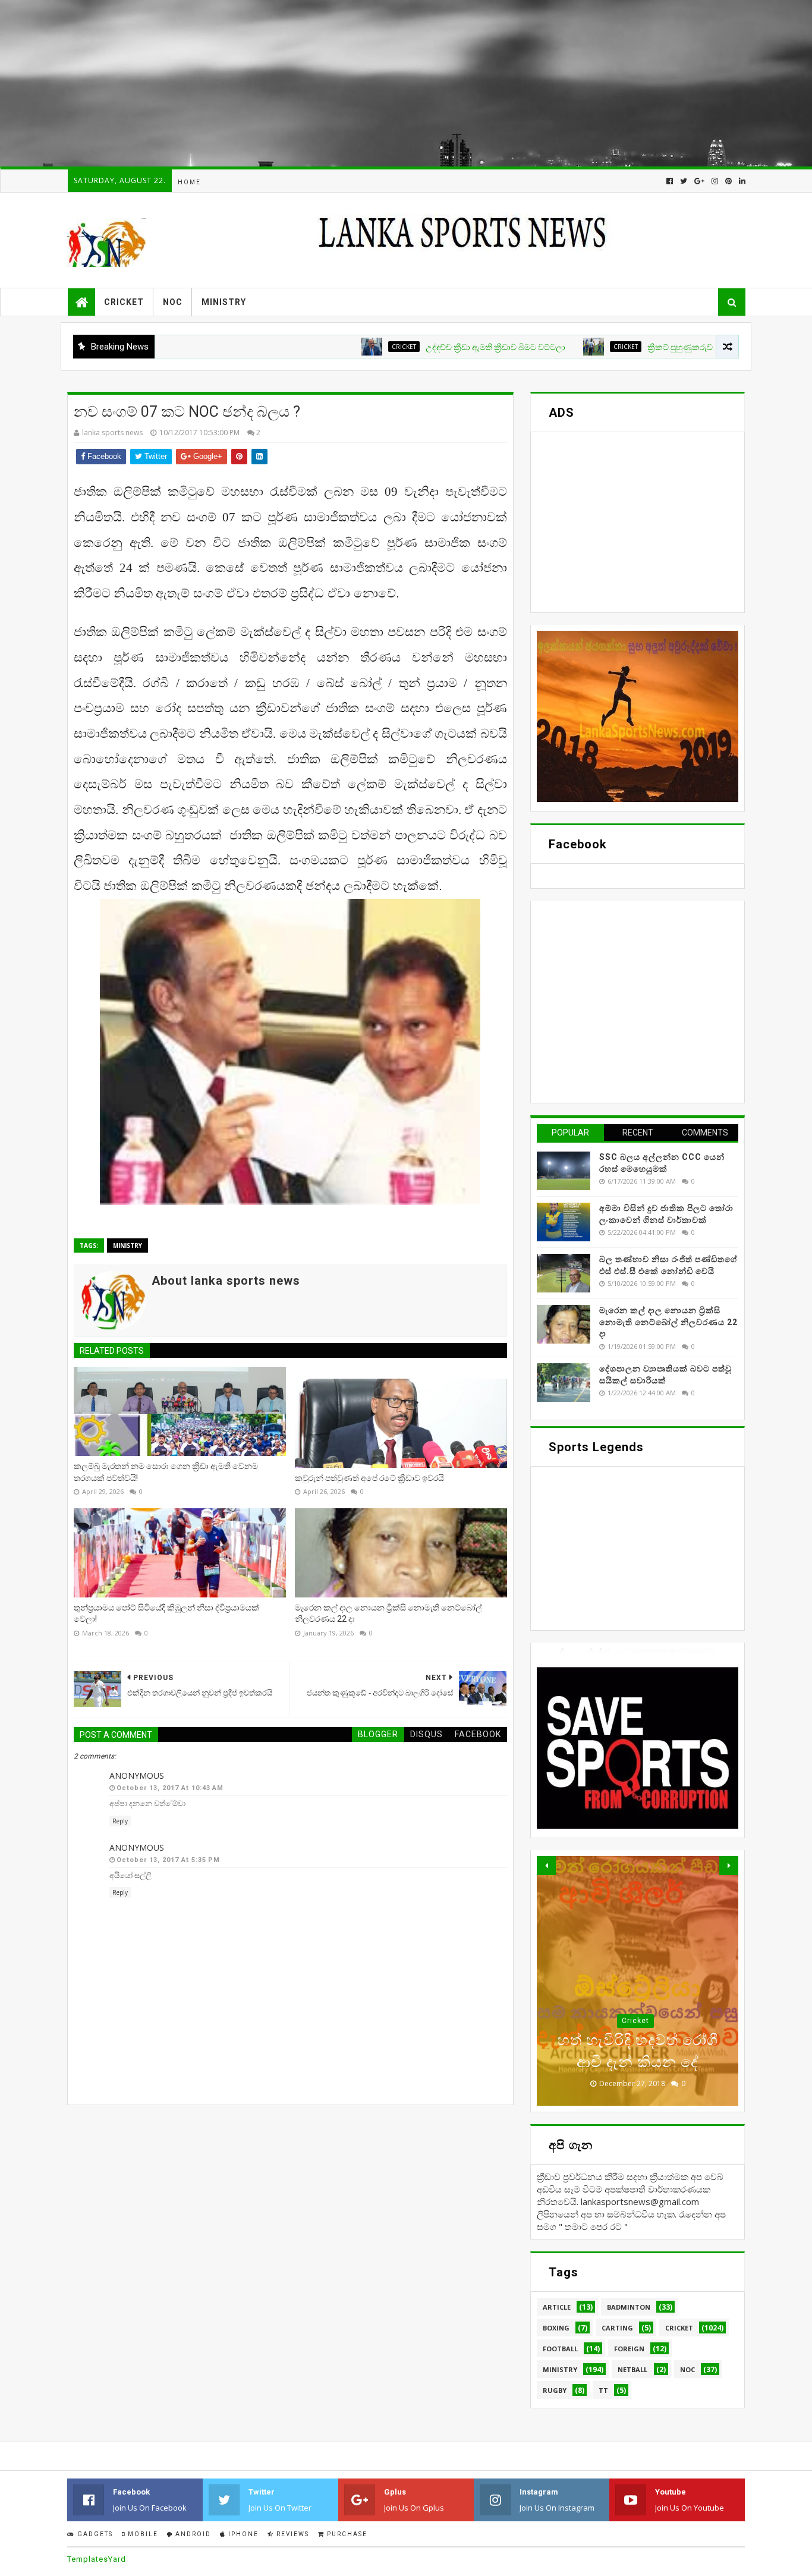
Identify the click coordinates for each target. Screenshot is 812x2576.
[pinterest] (728, 181)
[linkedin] (741, 181)
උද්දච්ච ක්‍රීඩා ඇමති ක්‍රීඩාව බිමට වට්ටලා (432, 347)
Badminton (629, 2307)
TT (603, 2390)
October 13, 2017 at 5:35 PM (168, 1860)
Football (560, 2349)
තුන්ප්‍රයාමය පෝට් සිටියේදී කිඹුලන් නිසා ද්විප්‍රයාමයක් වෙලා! (166, 1613)
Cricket (124, 302)
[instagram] (715, 181)
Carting (617, 2328)
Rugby (555, 2390)
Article (557, 2307)
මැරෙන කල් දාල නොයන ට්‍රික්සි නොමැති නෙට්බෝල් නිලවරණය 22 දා (388, 1613)
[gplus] (699, 181)
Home (189, 182)
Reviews (292, 2534)
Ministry (224, 302)
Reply (120, 1821)
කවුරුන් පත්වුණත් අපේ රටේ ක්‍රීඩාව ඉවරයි (369, 1478)
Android (192, 2534)
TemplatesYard (97, 2559)
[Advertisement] (357, 83)
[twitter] (684, 181)
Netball (632, 2369)
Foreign (629, 2349)
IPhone (242, 2534)
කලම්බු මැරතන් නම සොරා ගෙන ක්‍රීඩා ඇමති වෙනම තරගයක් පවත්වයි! (166, 1472)
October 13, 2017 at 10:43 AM (170, 1788)
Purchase (346, 2534)
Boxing (556, 2328)
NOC (173, 302)
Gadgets (94, 2534)
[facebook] (670, 181)
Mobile (142, 2534)
